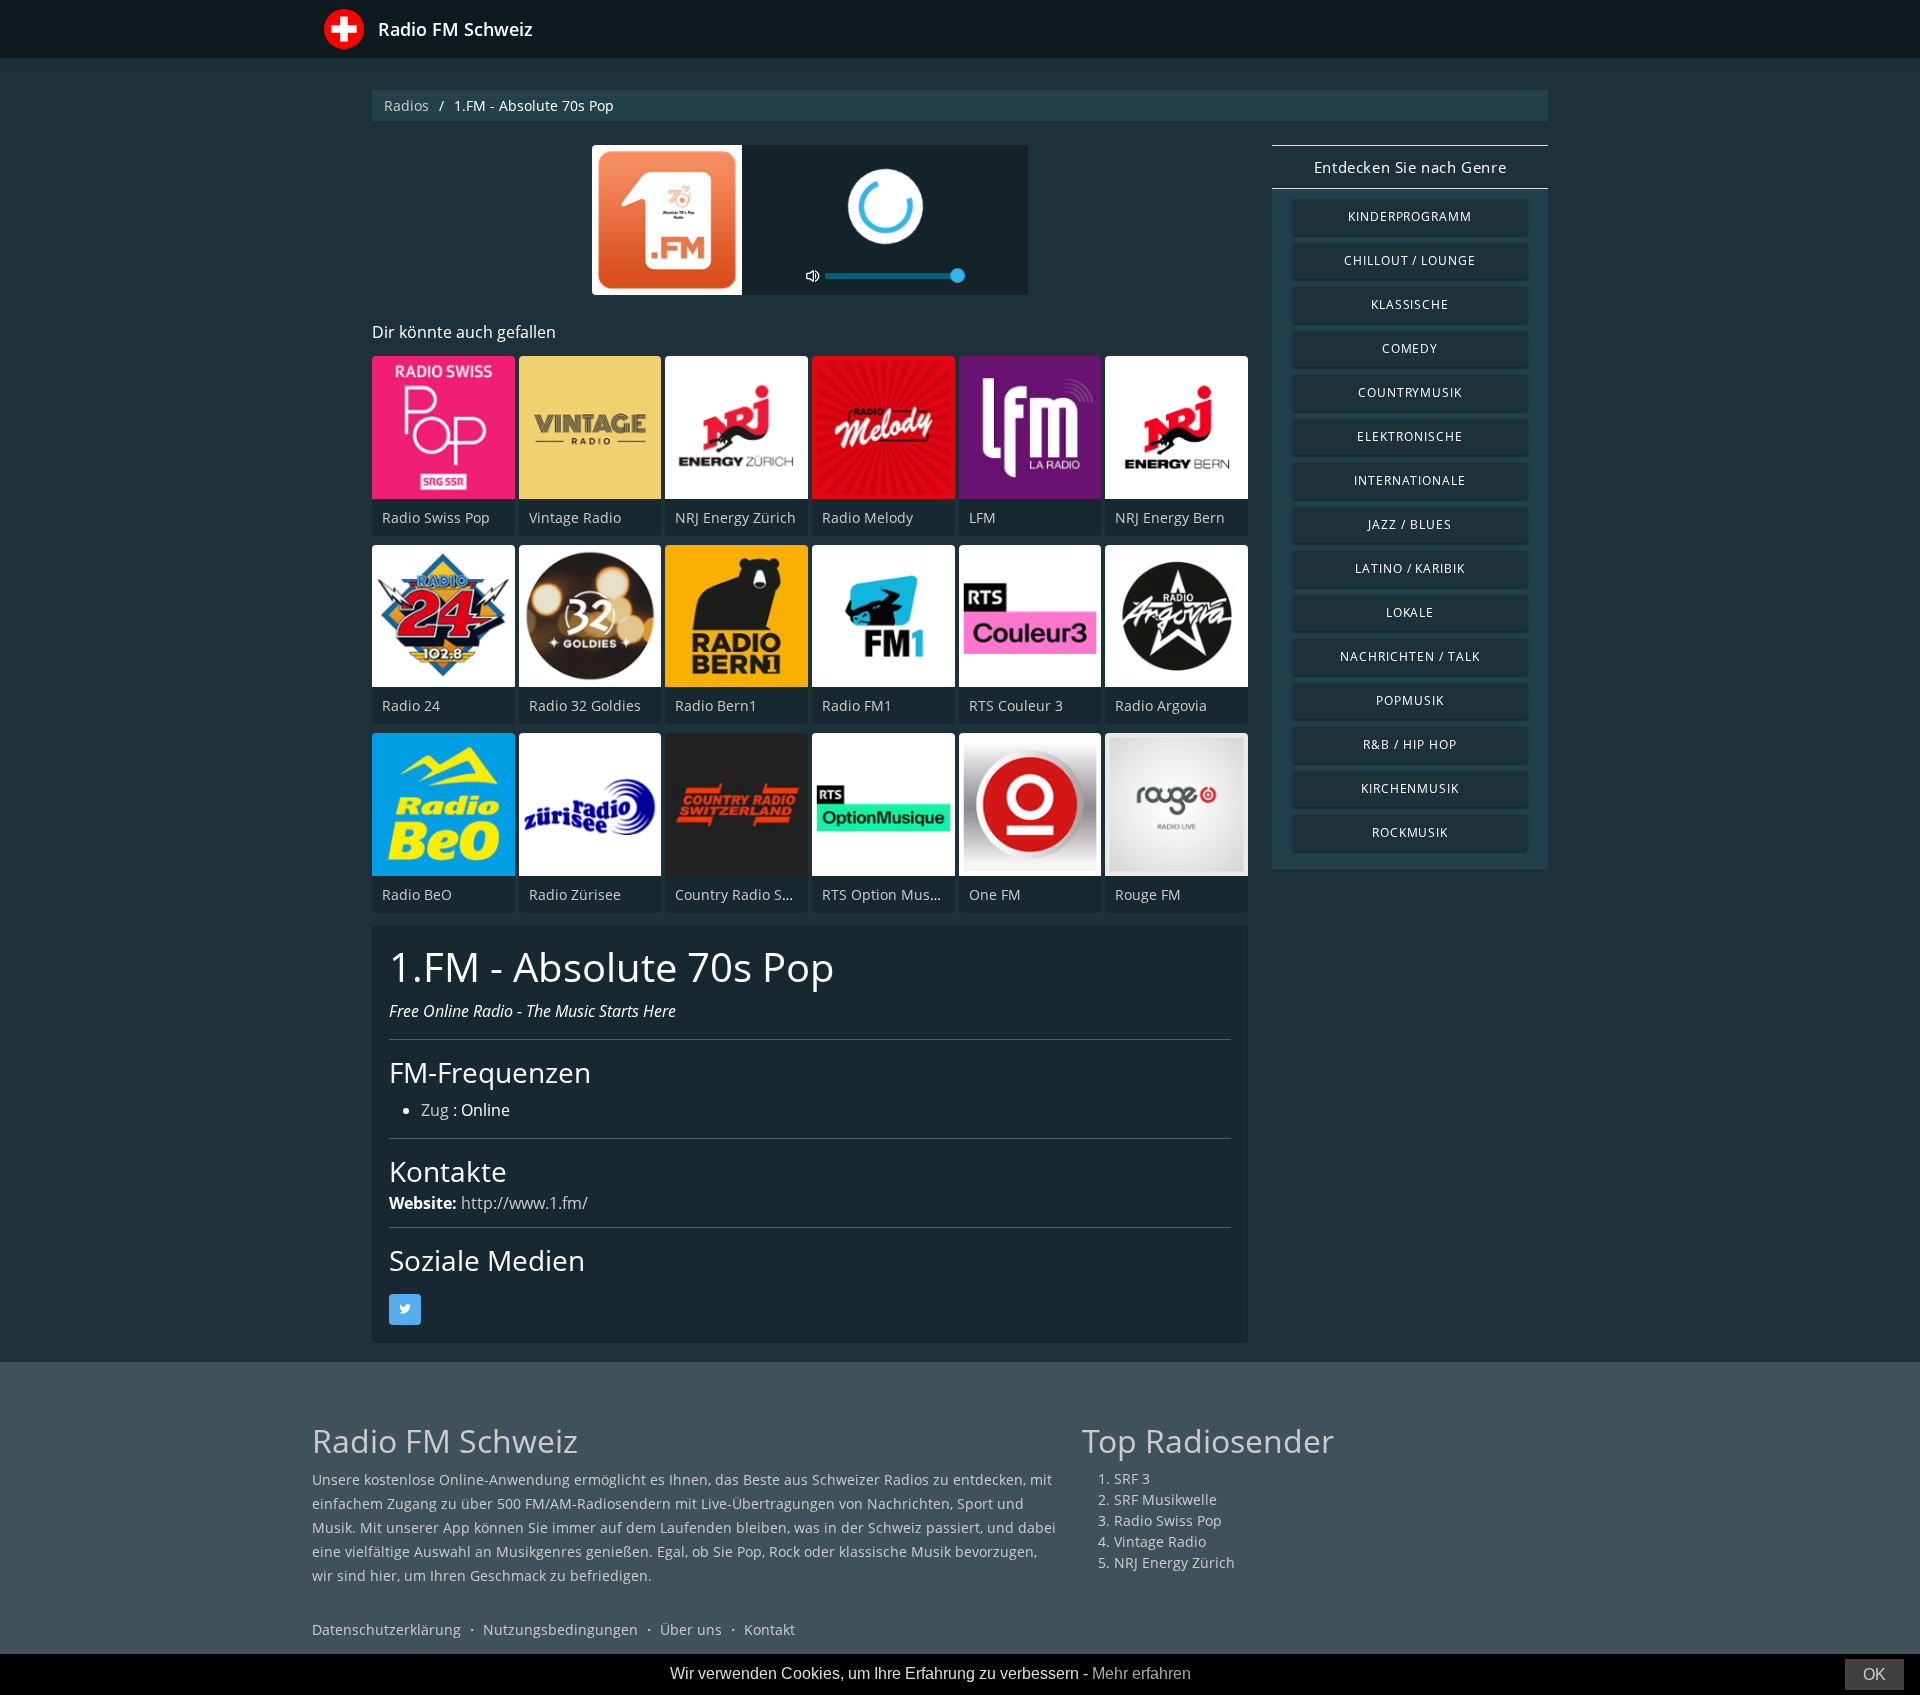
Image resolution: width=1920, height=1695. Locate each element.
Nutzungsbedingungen (560, 1629)
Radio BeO (417, 894)
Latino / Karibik (1410, 568)
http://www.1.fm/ (524, 1203)
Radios (406, 105)
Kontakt (769, 1629)
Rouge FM (1148, 894)
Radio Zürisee (575, 894)
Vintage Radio (575, 517)
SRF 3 (1132, 1478)
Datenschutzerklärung (386, 1629)
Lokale (1410, 612)
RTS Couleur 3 (1016, 705)
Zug (435, 1110)
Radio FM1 (857, 705)
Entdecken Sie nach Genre (1410, 167)
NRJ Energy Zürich (735, 517)
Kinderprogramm (1410, 216)
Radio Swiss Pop (436, 517)
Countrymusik (1410, 392)
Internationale (1410, 480)
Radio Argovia (1161, 705)
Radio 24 (411, 705)
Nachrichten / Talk (1409, 656)
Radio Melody (867, 517)
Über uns (691, 1629)
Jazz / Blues (1410, 524)
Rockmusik (1410, 832)
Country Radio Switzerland (764, 894)
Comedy (1410, 348)
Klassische (1410, 304)
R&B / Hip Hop (1409, 744)
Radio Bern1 (716, 705)
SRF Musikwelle (1165, 1499)
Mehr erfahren (1141, 1673)
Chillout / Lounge (1410, 260)
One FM (995, 894)
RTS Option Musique (891, 894)
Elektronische (1409, 436)
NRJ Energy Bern (1170, 517)
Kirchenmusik (1410, 788)
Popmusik (1410, 700)
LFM (982, 517)
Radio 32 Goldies (585, 705)
